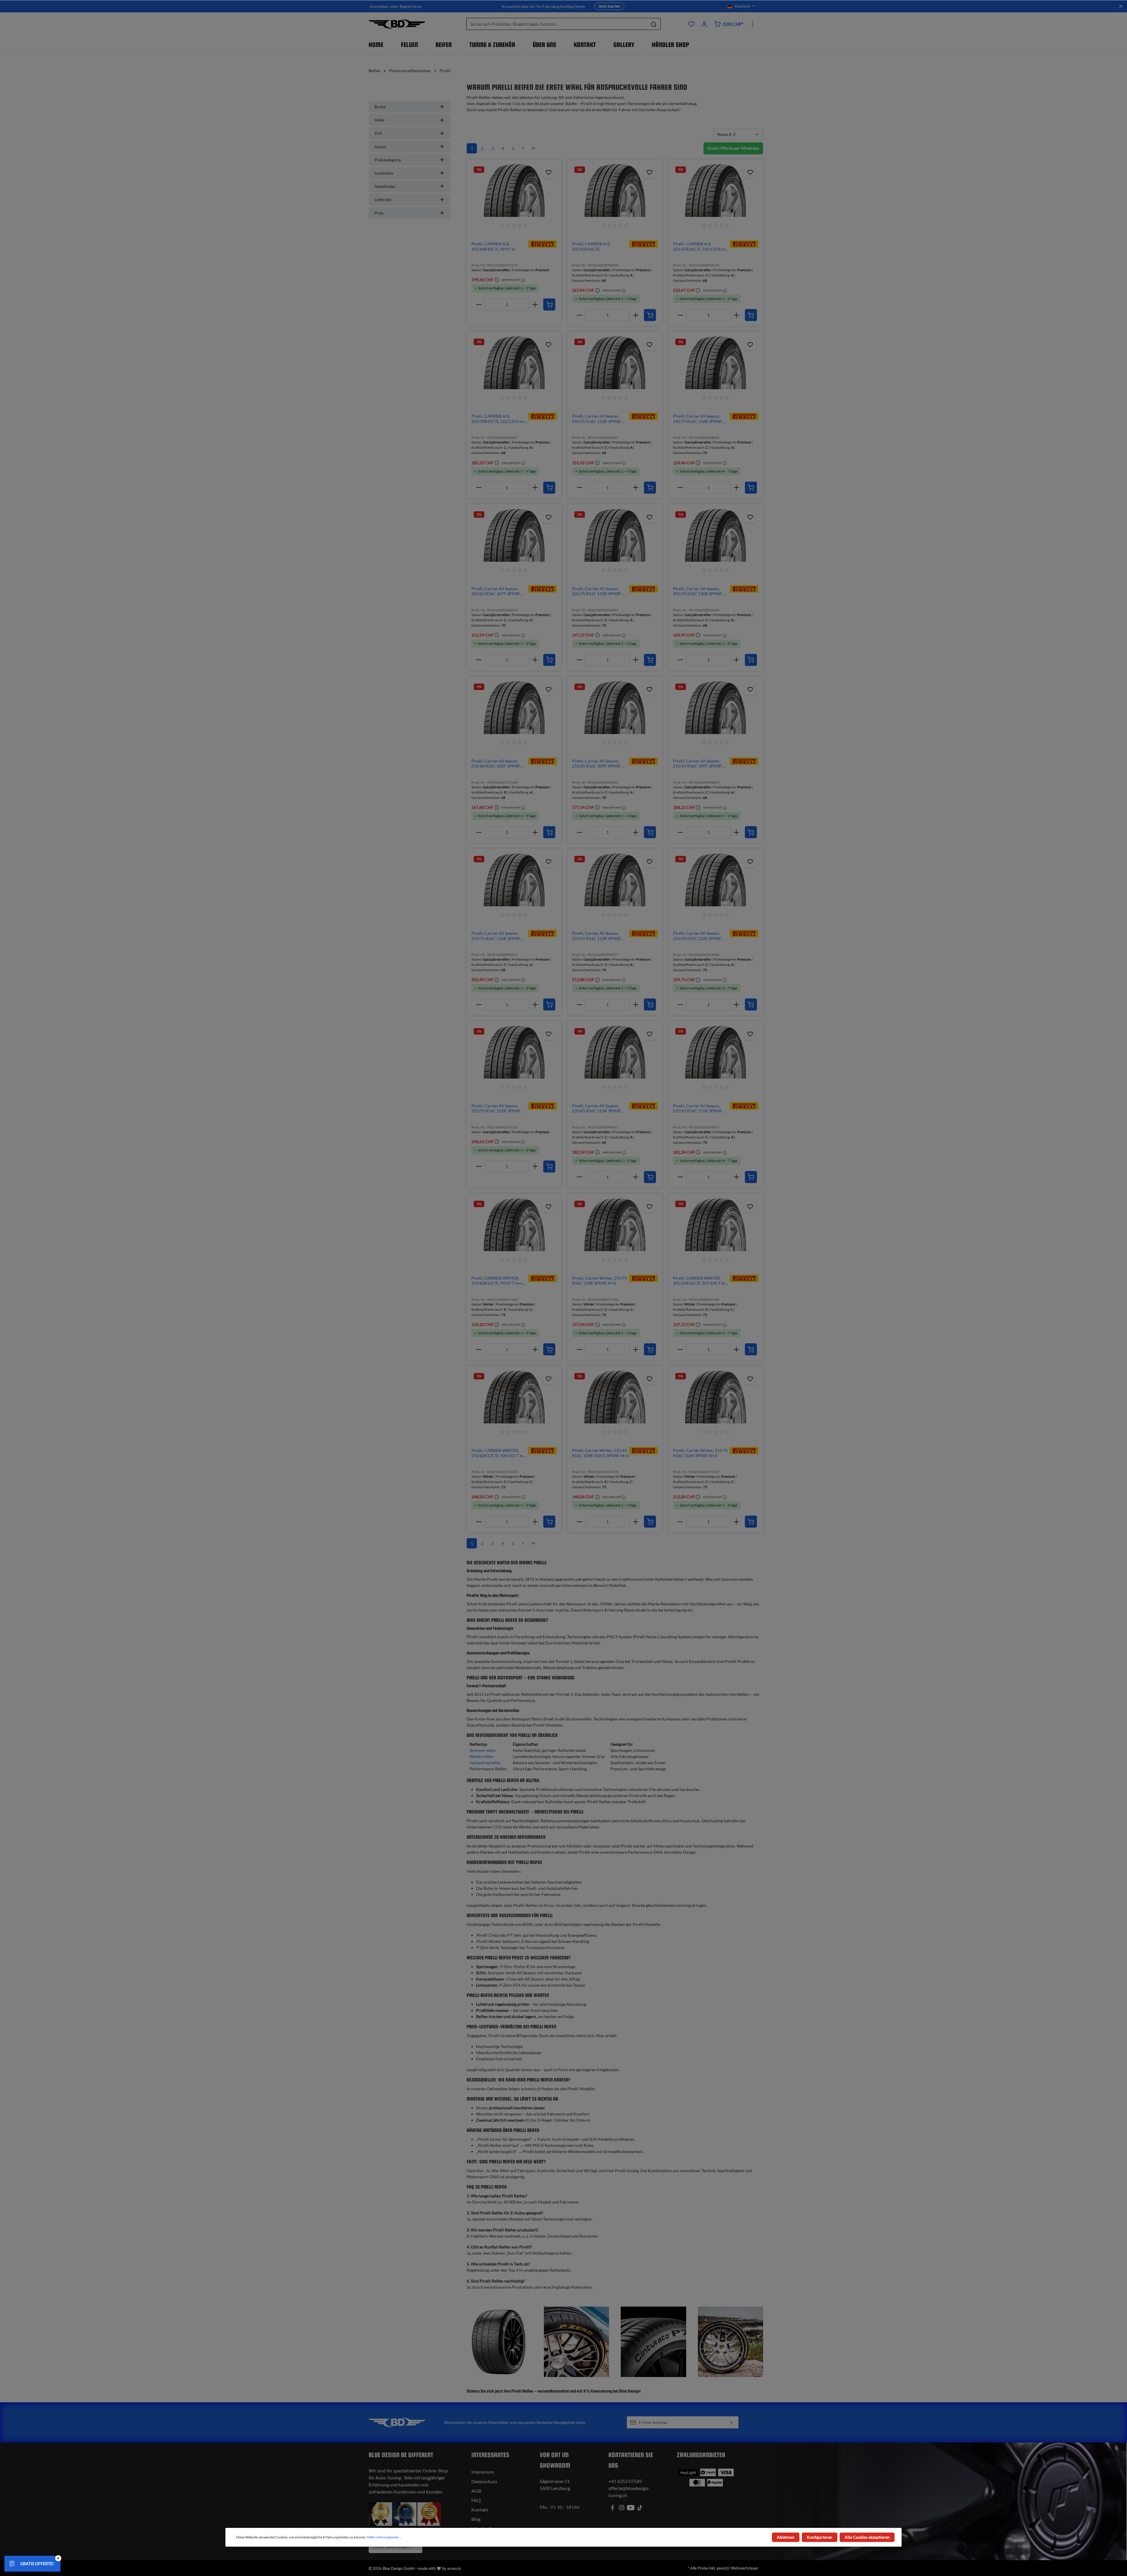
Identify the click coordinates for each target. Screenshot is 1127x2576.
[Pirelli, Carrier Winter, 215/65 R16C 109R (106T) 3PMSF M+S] (615, 1397)
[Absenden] (732, 2422)
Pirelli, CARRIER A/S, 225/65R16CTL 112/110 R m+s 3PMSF (701, 246)
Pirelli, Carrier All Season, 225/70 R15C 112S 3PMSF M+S (697, 936)
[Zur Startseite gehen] (397, 24)
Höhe (379, 120)
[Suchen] (654, 24)
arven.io (454, 2568)
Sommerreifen (483, 1750)
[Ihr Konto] (704, 24)
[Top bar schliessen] (1121, 6)
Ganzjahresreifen (485, 1763)
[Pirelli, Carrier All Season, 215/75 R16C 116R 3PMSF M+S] (514, 880)
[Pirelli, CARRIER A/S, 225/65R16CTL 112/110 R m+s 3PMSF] (716, 190)
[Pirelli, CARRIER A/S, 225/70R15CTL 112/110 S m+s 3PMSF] (514, 363)
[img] (543, 243)
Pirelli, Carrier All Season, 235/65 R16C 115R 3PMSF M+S (597, 1108)
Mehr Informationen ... (385, 2537)
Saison (380, 147)
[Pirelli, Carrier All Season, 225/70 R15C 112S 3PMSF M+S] (716, 880)
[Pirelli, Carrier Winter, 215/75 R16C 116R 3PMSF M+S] (716, 1397)
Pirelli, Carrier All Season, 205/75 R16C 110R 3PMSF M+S (597, 591)
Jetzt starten (609, 6)
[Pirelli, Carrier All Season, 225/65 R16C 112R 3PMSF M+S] (615, 880)
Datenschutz (484, 2481)
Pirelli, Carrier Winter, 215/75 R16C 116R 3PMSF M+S (700, 1453)
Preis (379, 213)
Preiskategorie (388, 160)
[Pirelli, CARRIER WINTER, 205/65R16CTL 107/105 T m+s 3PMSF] (716, 1225)
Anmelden (379, 6)
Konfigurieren (820, 2537)
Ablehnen (786, 2537)
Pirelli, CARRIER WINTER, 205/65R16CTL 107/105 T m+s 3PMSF (701, 1281)
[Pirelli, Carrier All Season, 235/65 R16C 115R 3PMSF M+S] (615, 1052)
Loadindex (384, 173)
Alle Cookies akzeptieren (867, 2537)
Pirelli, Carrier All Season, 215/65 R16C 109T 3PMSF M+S (596, 764)
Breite (380, 107)
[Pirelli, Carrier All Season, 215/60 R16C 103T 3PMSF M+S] (514, 708)
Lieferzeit (383, 199)
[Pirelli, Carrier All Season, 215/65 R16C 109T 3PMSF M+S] (615, 708)
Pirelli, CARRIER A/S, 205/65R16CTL (591, 246)
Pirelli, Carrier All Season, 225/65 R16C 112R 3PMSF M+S (597, 936)
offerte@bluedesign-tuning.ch (629, 2492)
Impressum (483, 2472)
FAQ (476, 2500)
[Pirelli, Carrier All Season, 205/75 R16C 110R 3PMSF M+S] (615, 535)
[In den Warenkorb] (549, 305)
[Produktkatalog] (691, 24)
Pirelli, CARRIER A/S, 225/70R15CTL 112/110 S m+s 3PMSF (499, 419)
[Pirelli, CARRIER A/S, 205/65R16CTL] (615, 190)
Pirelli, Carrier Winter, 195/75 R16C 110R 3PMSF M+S (599, 1281)
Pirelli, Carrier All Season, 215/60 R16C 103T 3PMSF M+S (496, 764)
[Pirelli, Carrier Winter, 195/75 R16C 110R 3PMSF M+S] (615, 1225)
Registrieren (411, 6)
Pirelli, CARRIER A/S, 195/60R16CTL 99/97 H (493, 246)
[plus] (535, 305)
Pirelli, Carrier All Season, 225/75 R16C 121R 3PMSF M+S (496, 1108)
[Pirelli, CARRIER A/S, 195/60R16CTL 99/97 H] (514, 190)
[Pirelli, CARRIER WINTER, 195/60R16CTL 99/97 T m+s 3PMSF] (514, 1225)
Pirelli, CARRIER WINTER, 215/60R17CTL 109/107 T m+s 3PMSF (499, 1453)
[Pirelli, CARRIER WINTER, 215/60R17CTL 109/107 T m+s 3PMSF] (514, 1397)
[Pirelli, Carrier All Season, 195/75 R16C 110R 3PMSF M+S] (615, 363)
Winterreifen (481, 1756)
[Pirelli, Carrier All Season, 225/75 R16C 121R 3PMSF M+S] (514, 1052)
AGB (476, 2491)
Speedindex (385, 186)
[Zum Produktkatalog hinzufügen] (549, 172)
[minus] (479, 305)
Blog (476, 2519)
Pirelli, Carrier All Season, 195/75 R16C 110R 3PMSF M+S (597, 419)
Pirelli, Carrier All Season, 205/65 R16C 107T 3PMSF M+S (496, 591)
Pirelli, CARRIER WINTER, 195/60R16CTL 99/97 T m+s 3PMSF (497, 1281)
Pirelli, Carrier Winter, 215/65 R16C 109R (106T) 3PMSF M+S (600, 1453)
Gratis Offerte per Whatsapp (733, 148)
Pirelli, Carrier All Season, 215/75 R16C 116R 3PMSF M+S (496, 936)
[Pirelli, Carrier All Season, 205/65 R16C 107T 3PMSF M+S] (514, 535)
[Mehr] (753, 24)
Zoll (378, 133)
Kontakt (480, 2510)
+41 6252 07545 (625, 2481)
